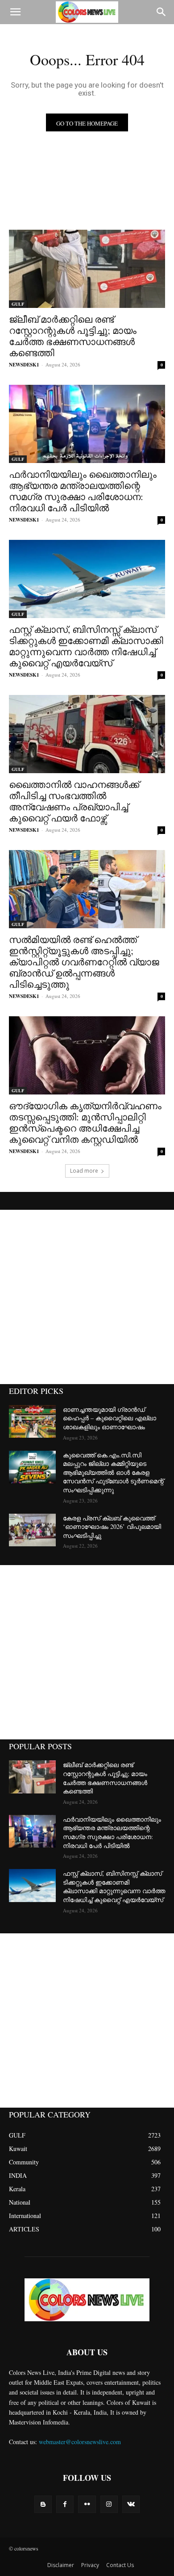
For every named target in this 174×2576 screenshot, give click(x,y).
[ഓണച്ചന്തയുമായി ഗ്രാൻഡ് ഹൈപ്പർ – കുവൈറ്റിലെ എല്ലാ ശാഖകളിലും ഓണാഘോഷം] (32, 1422)
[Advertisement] (87, 1297)
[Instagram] (109, 2504)
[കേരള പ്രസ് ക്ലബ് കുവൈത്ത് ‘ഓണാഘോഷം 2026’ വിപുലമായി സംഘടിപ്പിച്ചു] (32, 1530)
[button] (15, 12)
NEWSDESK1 (24, 365)
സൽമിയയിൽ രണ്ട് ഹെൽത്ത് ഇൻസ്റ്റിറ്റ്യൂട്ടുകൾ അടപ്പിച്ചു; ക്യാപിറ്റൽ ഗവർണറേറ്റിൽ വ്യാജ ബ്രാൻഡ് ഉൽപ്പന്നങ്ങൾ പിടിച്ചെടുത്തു (84, 962)
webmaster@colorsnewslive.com (80, 2442)
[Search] (162, 12)
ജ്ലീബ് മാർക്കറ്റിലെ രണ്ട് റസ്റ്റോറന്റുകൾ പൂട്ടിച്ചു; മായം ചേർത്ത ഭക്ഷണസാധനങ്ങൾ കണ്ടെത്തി (73, 336)
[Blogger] (43, 2504)
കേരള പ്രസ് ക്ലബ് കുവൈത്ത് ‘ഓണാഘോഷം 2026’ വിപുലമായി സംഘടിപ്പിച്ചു (112, 1527)
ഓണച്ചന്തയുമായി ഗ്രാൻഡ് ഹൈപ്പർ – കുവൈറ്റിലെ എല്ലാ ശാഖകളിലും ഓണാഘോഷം (110, 1418)
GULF (18, 304)
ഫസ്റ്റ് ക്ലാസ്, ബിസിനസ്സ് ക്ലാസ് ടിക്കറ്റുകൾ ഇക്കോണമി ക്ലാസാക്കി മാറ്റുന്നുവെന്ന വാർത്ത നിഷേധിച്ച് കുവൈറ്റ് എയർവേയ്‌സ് (86, 646)
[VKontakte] (131, 2504)
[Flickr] (87, 2504)
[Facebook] (65, 2504)
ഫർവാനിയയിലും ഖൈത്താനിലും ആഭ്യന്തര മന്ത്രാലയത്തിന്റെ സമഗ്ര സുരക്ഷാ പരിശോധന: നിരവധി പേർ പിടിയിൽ (83, 491)
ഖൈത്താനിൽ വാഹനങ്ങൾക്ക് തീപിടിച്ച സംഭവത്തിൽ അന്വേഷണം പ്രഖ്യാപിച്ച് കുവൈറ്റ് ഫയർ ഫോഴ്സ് (74, 801)
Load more (84, 1171)
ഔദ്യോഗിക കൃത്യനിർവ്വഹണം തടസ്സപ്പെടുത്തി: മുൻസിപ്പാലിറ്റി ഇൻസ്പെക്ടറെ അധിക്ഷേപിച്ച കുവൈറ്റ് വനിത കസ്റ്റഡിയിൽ (85, 1122)
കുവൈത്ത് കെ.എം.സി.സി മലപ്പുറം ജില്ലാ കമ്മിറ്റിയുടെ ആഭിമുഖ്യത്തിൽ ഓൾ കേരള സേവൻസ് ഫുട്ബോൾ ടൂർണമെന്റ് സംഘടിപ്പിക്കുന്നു (113, 1472)
